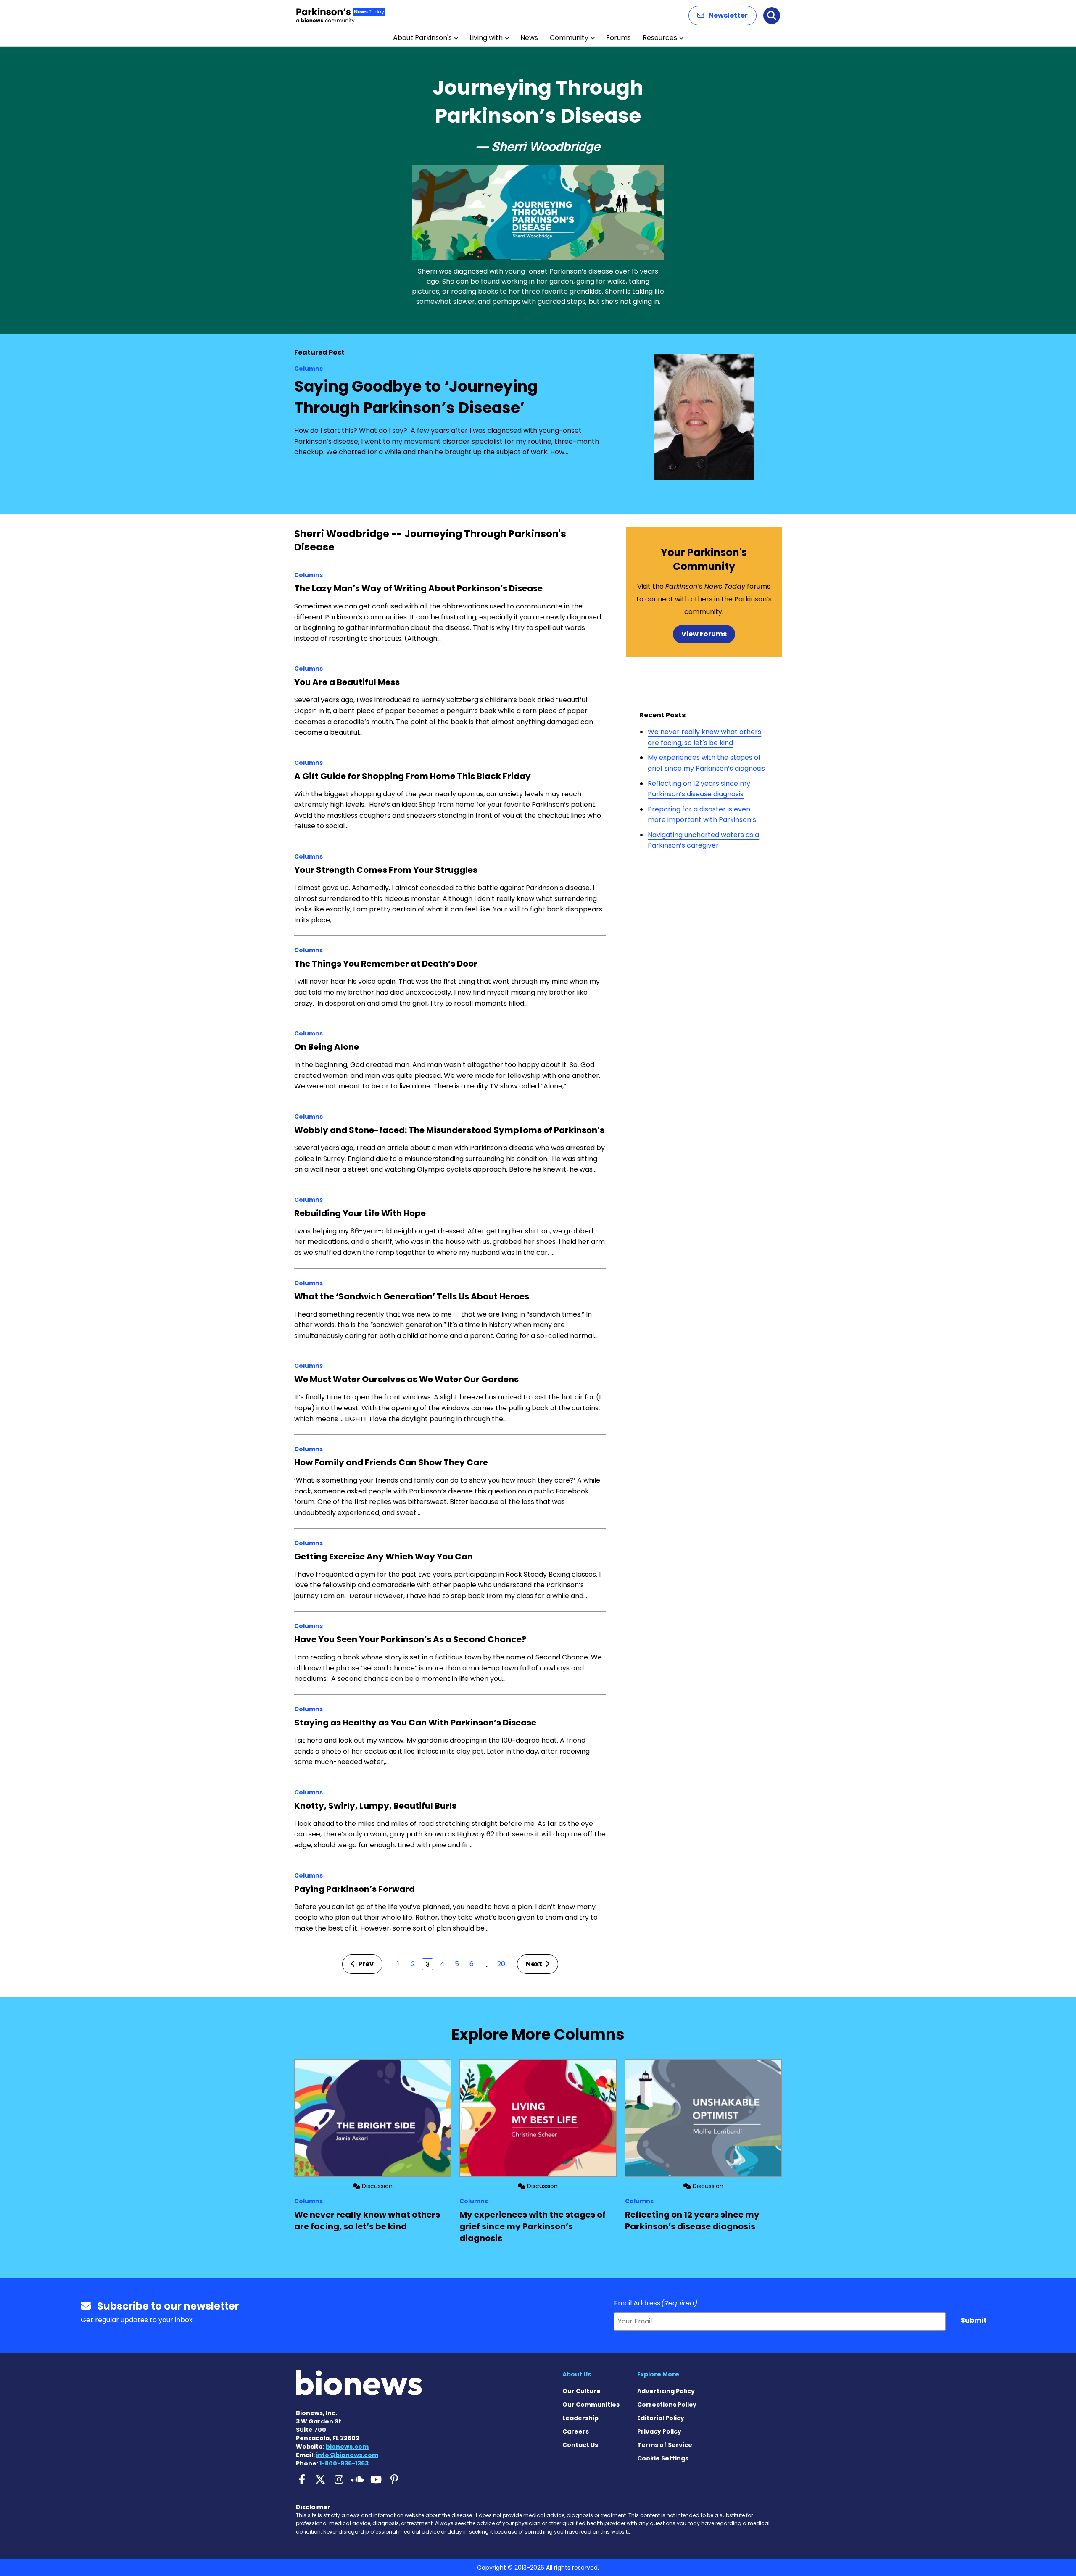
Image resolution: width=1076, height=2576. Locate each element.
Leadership (580, 2418)
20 (501, 1964)
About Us (577, 2374)
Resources (660, 38)
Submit (974, 2320)
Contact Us (580, 2445)
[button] (723, 16)
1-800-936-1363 (344, 2463)
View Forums (704, 634)
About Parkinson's (422, 38)
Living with (486, 38)
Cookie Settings (663, 2458)
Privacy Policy (659, 2431)
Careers (576, 2431)
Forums (618, 38)
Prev (365, 1964)
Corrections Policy (667, 2405)
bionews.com (347, 2447)
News (529, 38)
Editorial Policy (661, 2418)
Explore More (658, 2374)
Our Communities (591, 2405)
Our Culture (582, 2391)
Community (569, 38)
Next (535, 1964)
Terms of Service (665, 2445)
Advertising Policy (666, 2391)
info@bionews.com (347, 2455)
